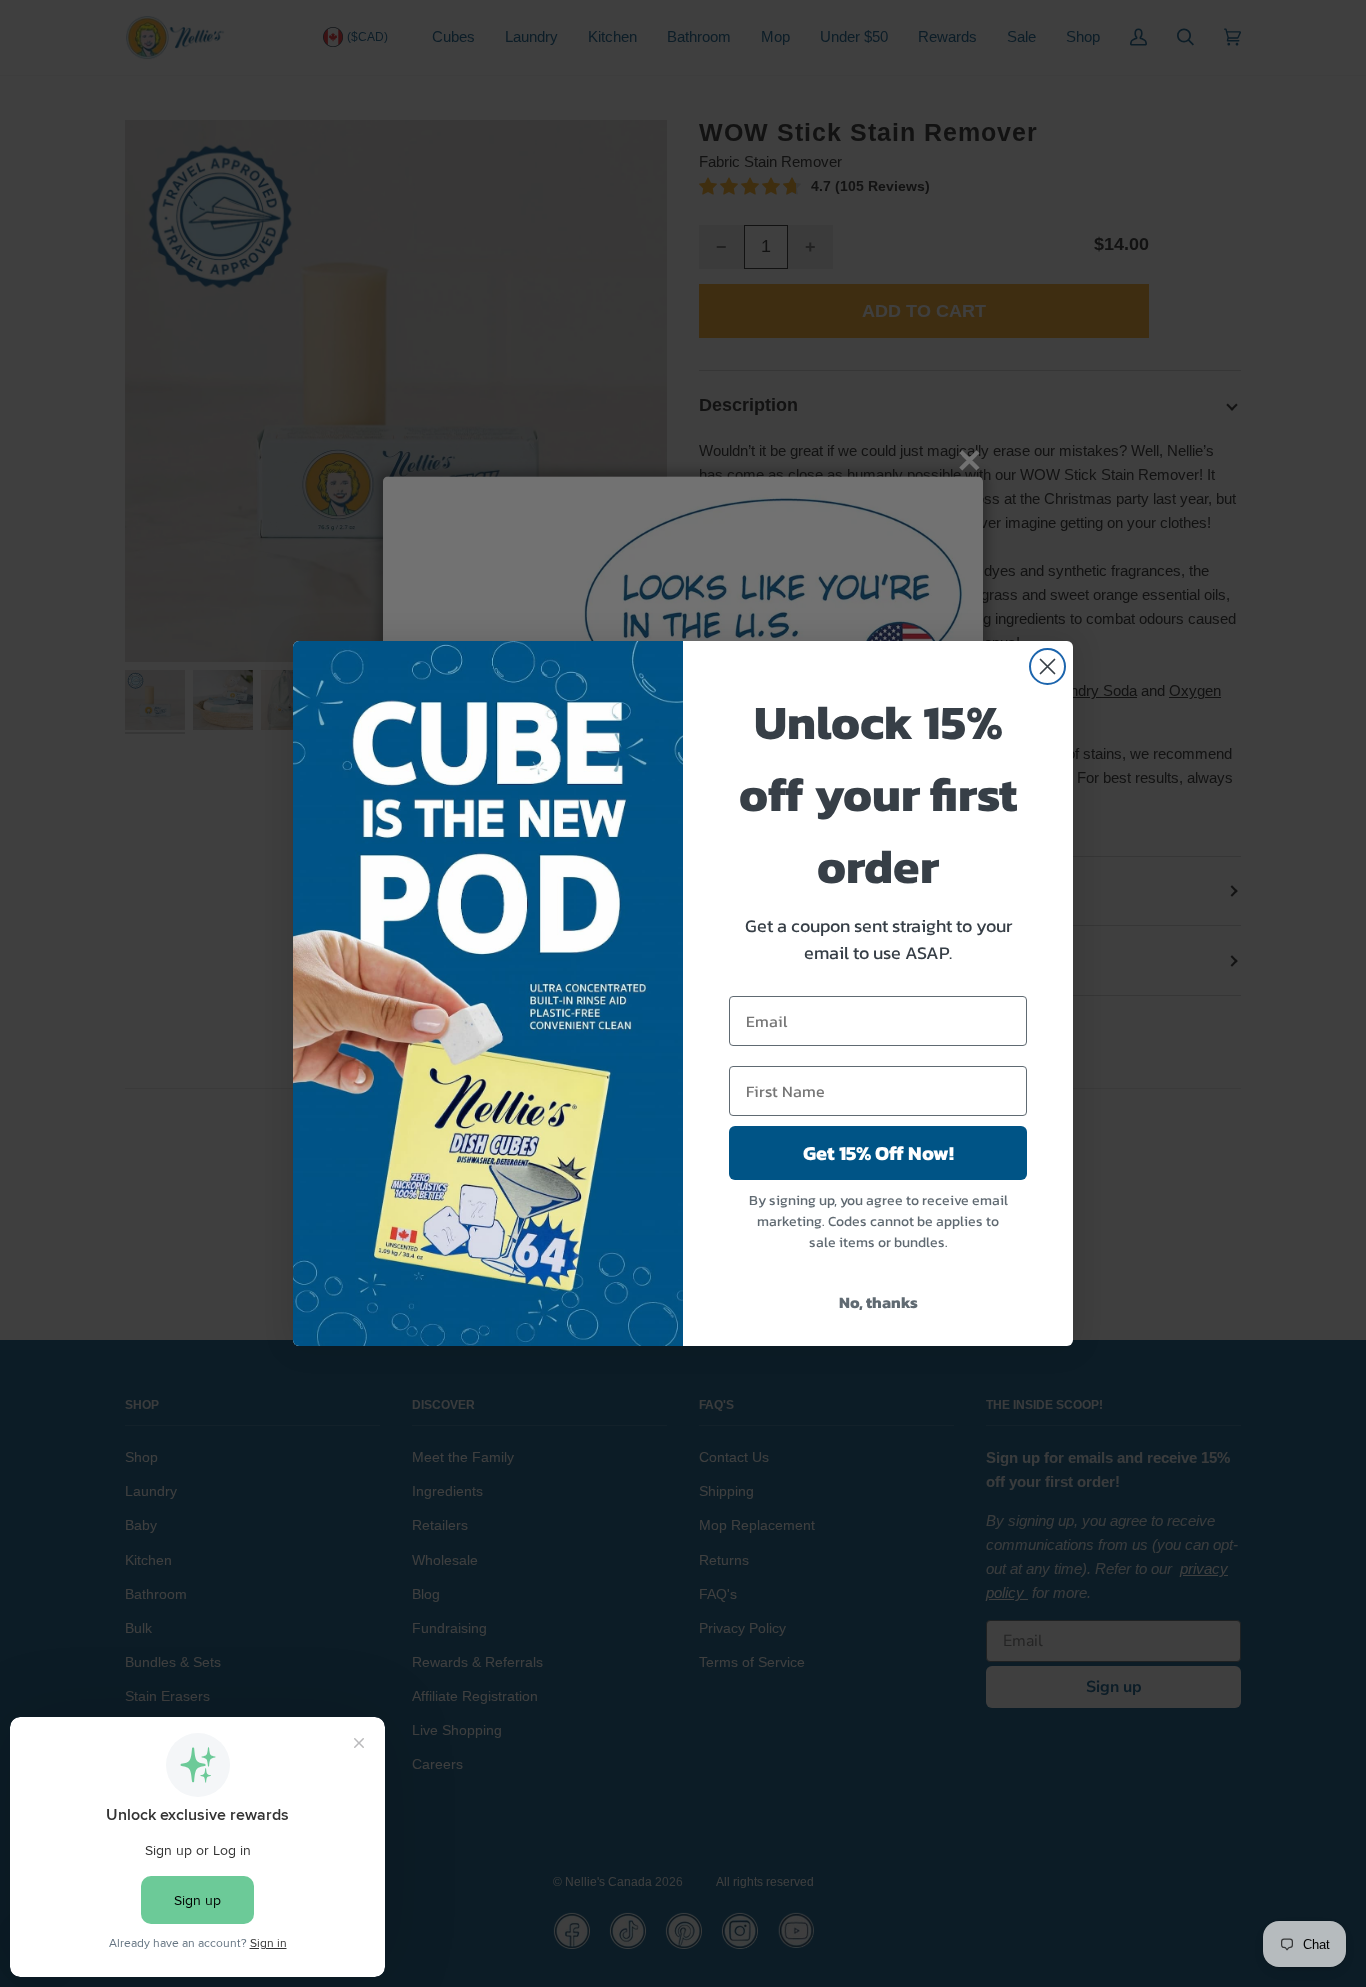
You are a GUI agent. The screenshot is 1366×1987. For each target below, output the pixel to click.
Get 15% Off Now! (878, 1153)
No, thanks (878, 1302)
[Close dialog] (1047, 666)
